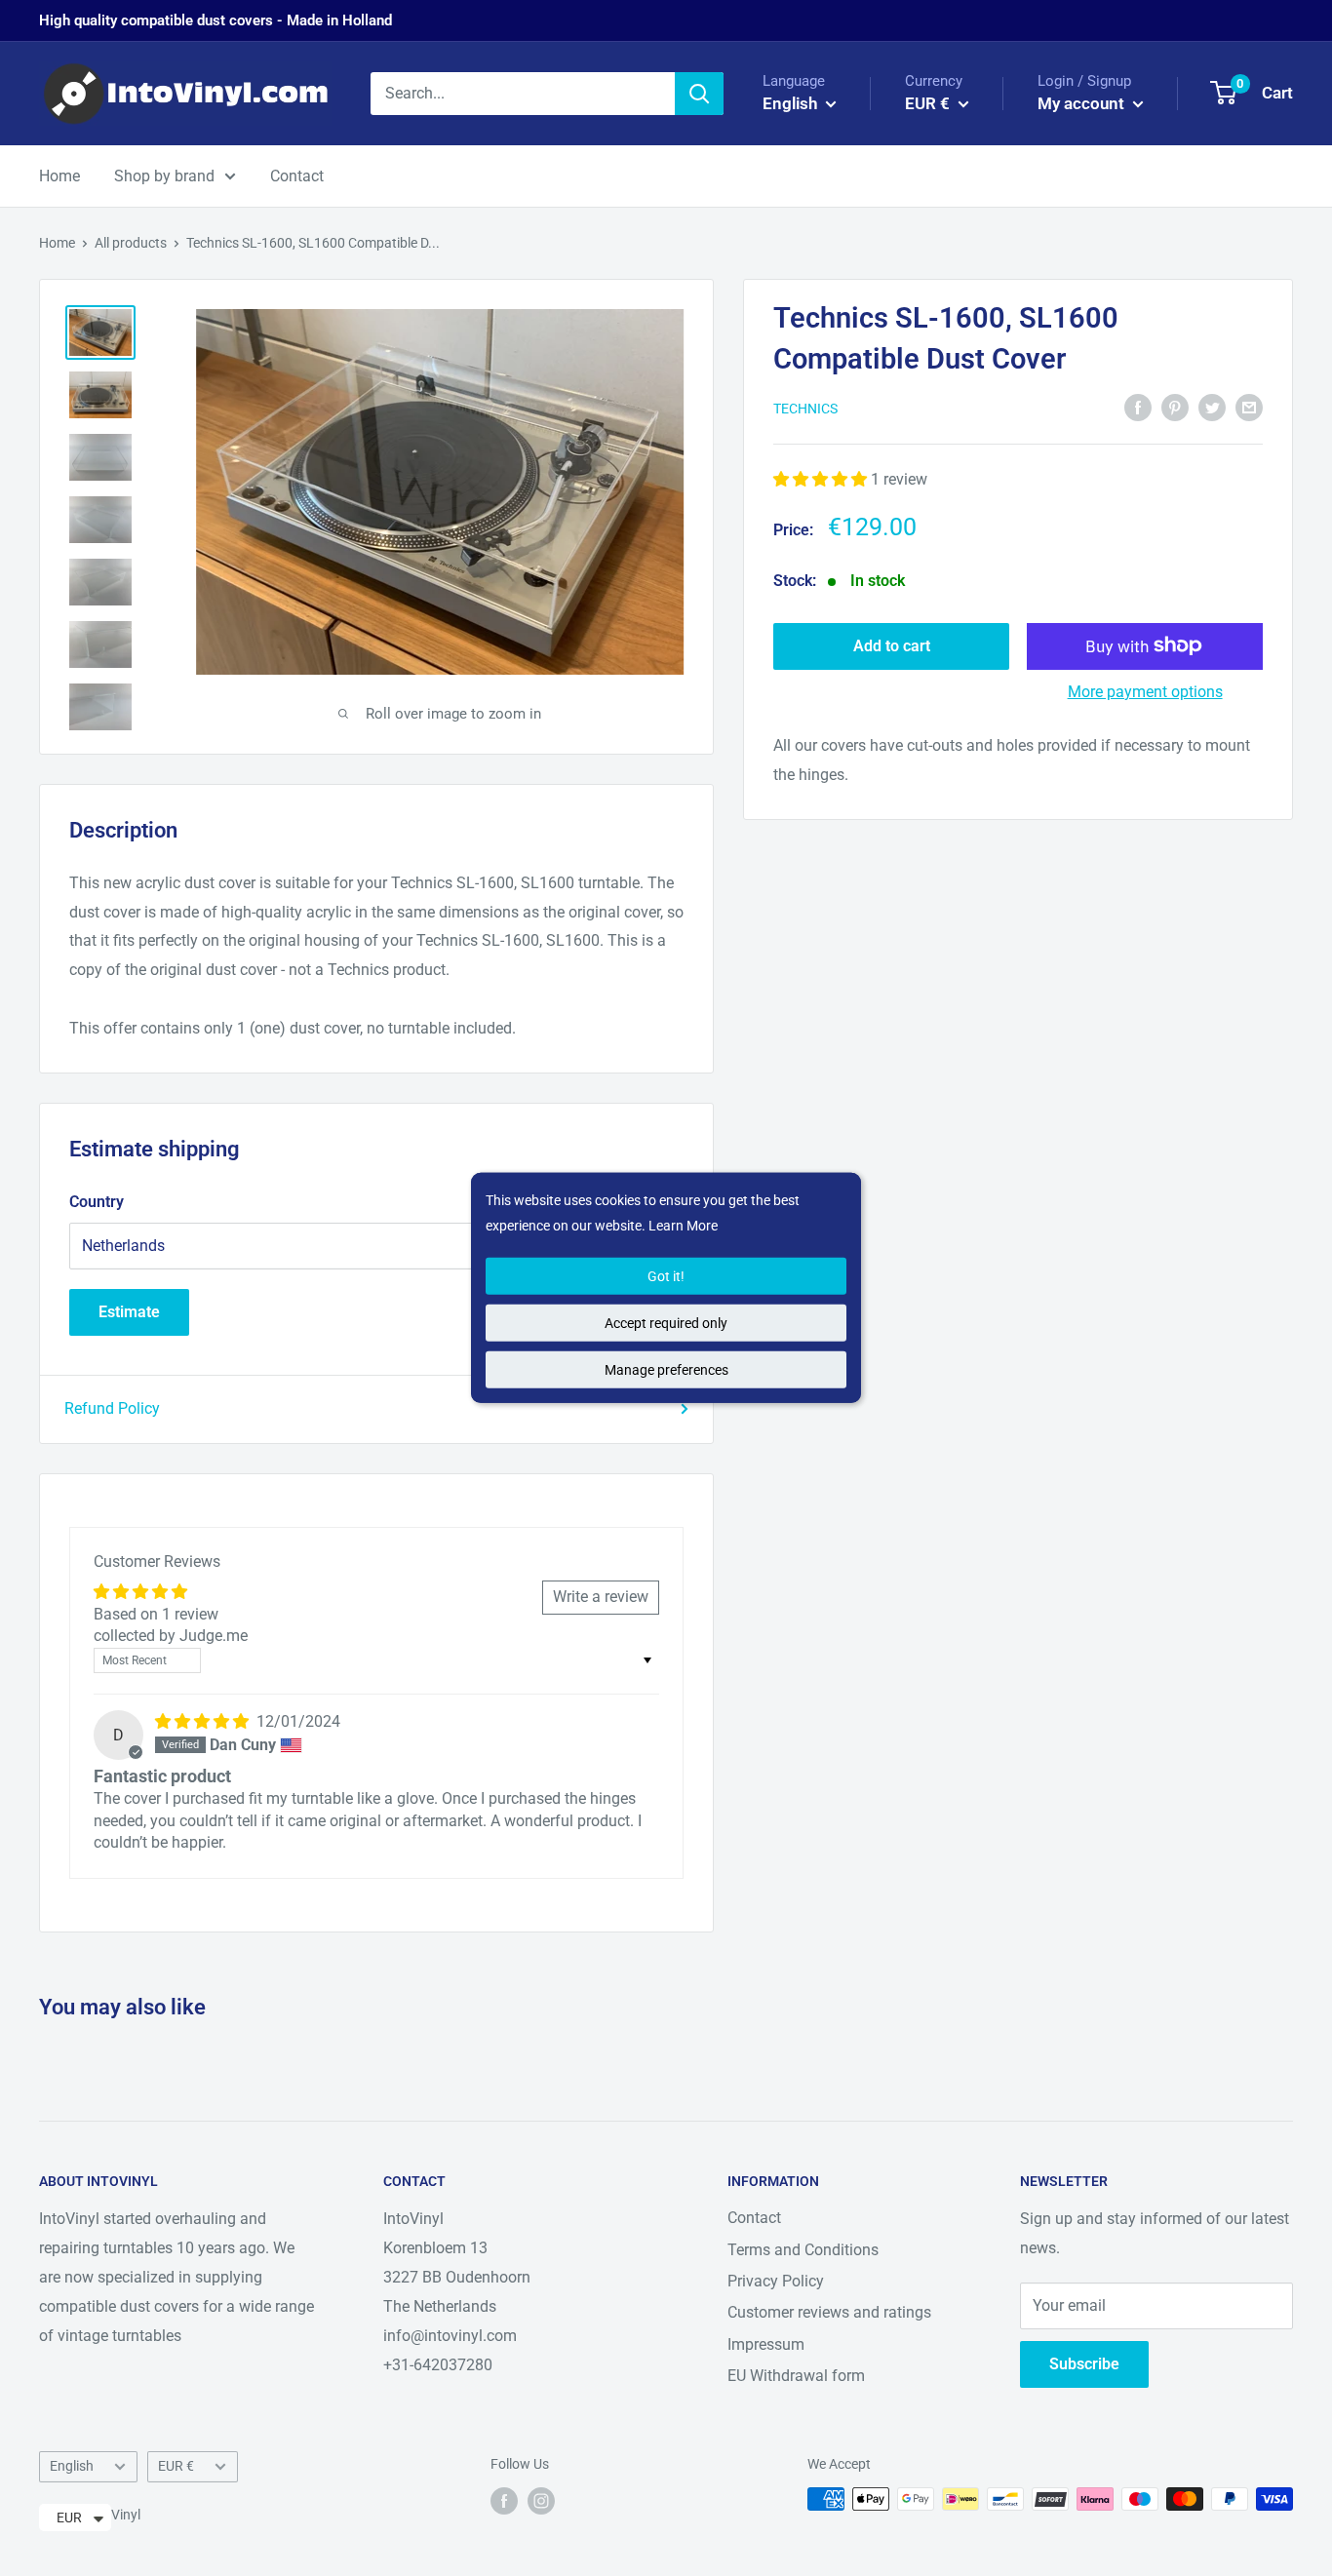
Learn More (683, 1226)
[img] (204, 1721)
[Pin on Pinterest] (1175, 407)
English (72, 2466)
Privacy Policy (776, 2281)
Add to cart (892, 645)
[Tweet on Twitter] (1212, 407)
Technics (805, 409)
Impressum (766, 2344)
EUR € (176, 2466)
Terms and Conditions (803, 2250)
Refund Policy (112, 1408)
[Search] (699, 94)
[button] (822, 478)
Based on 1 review (156, 1614)
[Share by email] (1249, 407)
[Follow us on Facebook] (504, 2501)
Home (59, 176)
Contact (297, 176)
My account (1083, 103)
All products (131, 243)
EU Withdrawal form (796, 2376)
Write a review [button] (601, 1597)
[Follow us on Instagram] (541, 2501)
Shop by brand (164, 176)
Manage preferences (666, 1370)
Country (97, 1202)
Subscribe (1084, 2364)
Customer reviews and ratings (829, 2312)
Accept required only (666, 1323)
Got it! (666, 1276)
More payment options (1145, 691)
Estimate (129, 1312)
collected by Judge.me (171, 1636)
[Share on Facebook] (1138, 407)
